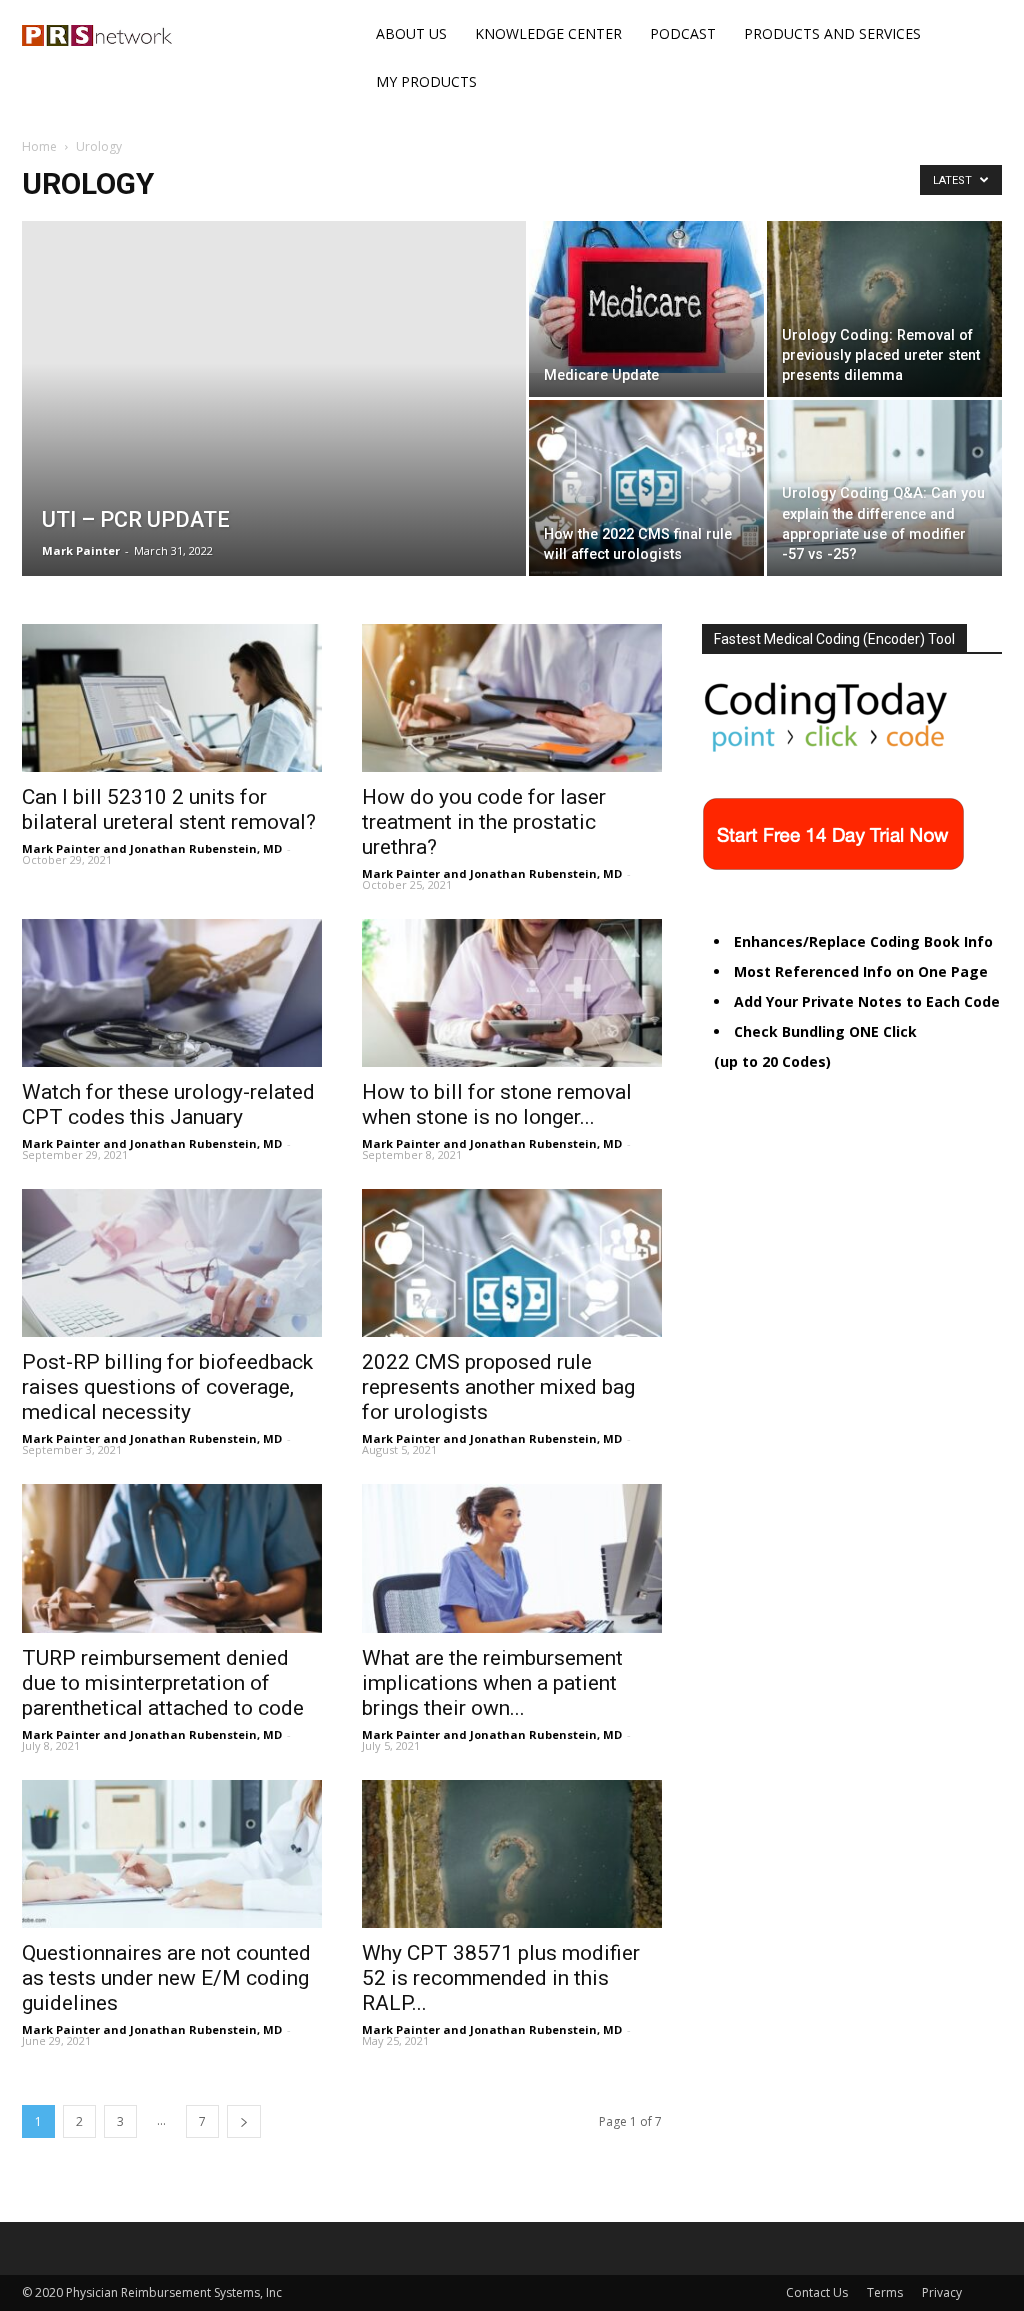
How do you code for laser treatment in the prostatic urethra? (484, 822)
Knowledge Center (548, 33)
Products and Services (832, 33)
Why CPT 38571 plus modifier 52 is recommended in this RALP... (501, 1978)
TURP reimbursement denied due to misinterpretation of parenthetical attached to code (163, 1683)
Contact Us (817, 2292)
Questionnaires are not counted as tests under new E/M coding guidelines (166, 1978)
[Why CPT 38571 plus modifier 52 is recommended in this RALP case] (512, 1854)
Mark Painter (81, 550)
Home (39, 146)
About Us (411, 33)
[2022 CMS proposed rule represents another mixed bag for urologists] (512, 1263)
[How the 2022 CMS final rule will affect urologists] (646, 488)
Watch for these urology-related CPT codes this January (168, 1104)
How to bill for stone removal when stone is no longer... (497, 1104)
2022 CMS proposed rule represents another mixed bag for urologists (498, 1387)
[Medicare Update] (646, 297)
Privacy (942, 2292)
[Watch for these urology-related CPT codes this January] (172, 993)
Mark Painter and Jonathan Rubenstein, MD (152, 848)
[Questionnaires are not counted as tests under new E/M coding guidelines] (172, 1854)
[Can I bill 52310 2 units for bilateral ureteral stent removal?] (172, 698)
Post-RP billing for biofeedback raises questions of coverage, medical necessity (167, 1387)
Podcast (683, 33)
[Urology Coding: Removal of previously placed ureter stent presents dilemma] (884, 309)
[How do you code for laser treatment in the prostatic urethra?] (512, 698)
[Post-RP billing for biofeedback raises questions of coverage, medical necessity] (172, 1263)
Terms (885, 2292)
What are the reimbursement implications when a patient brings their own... (492, 1683)
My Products (426, 81)
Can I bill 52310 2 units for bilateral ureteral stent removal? (169, 809)
